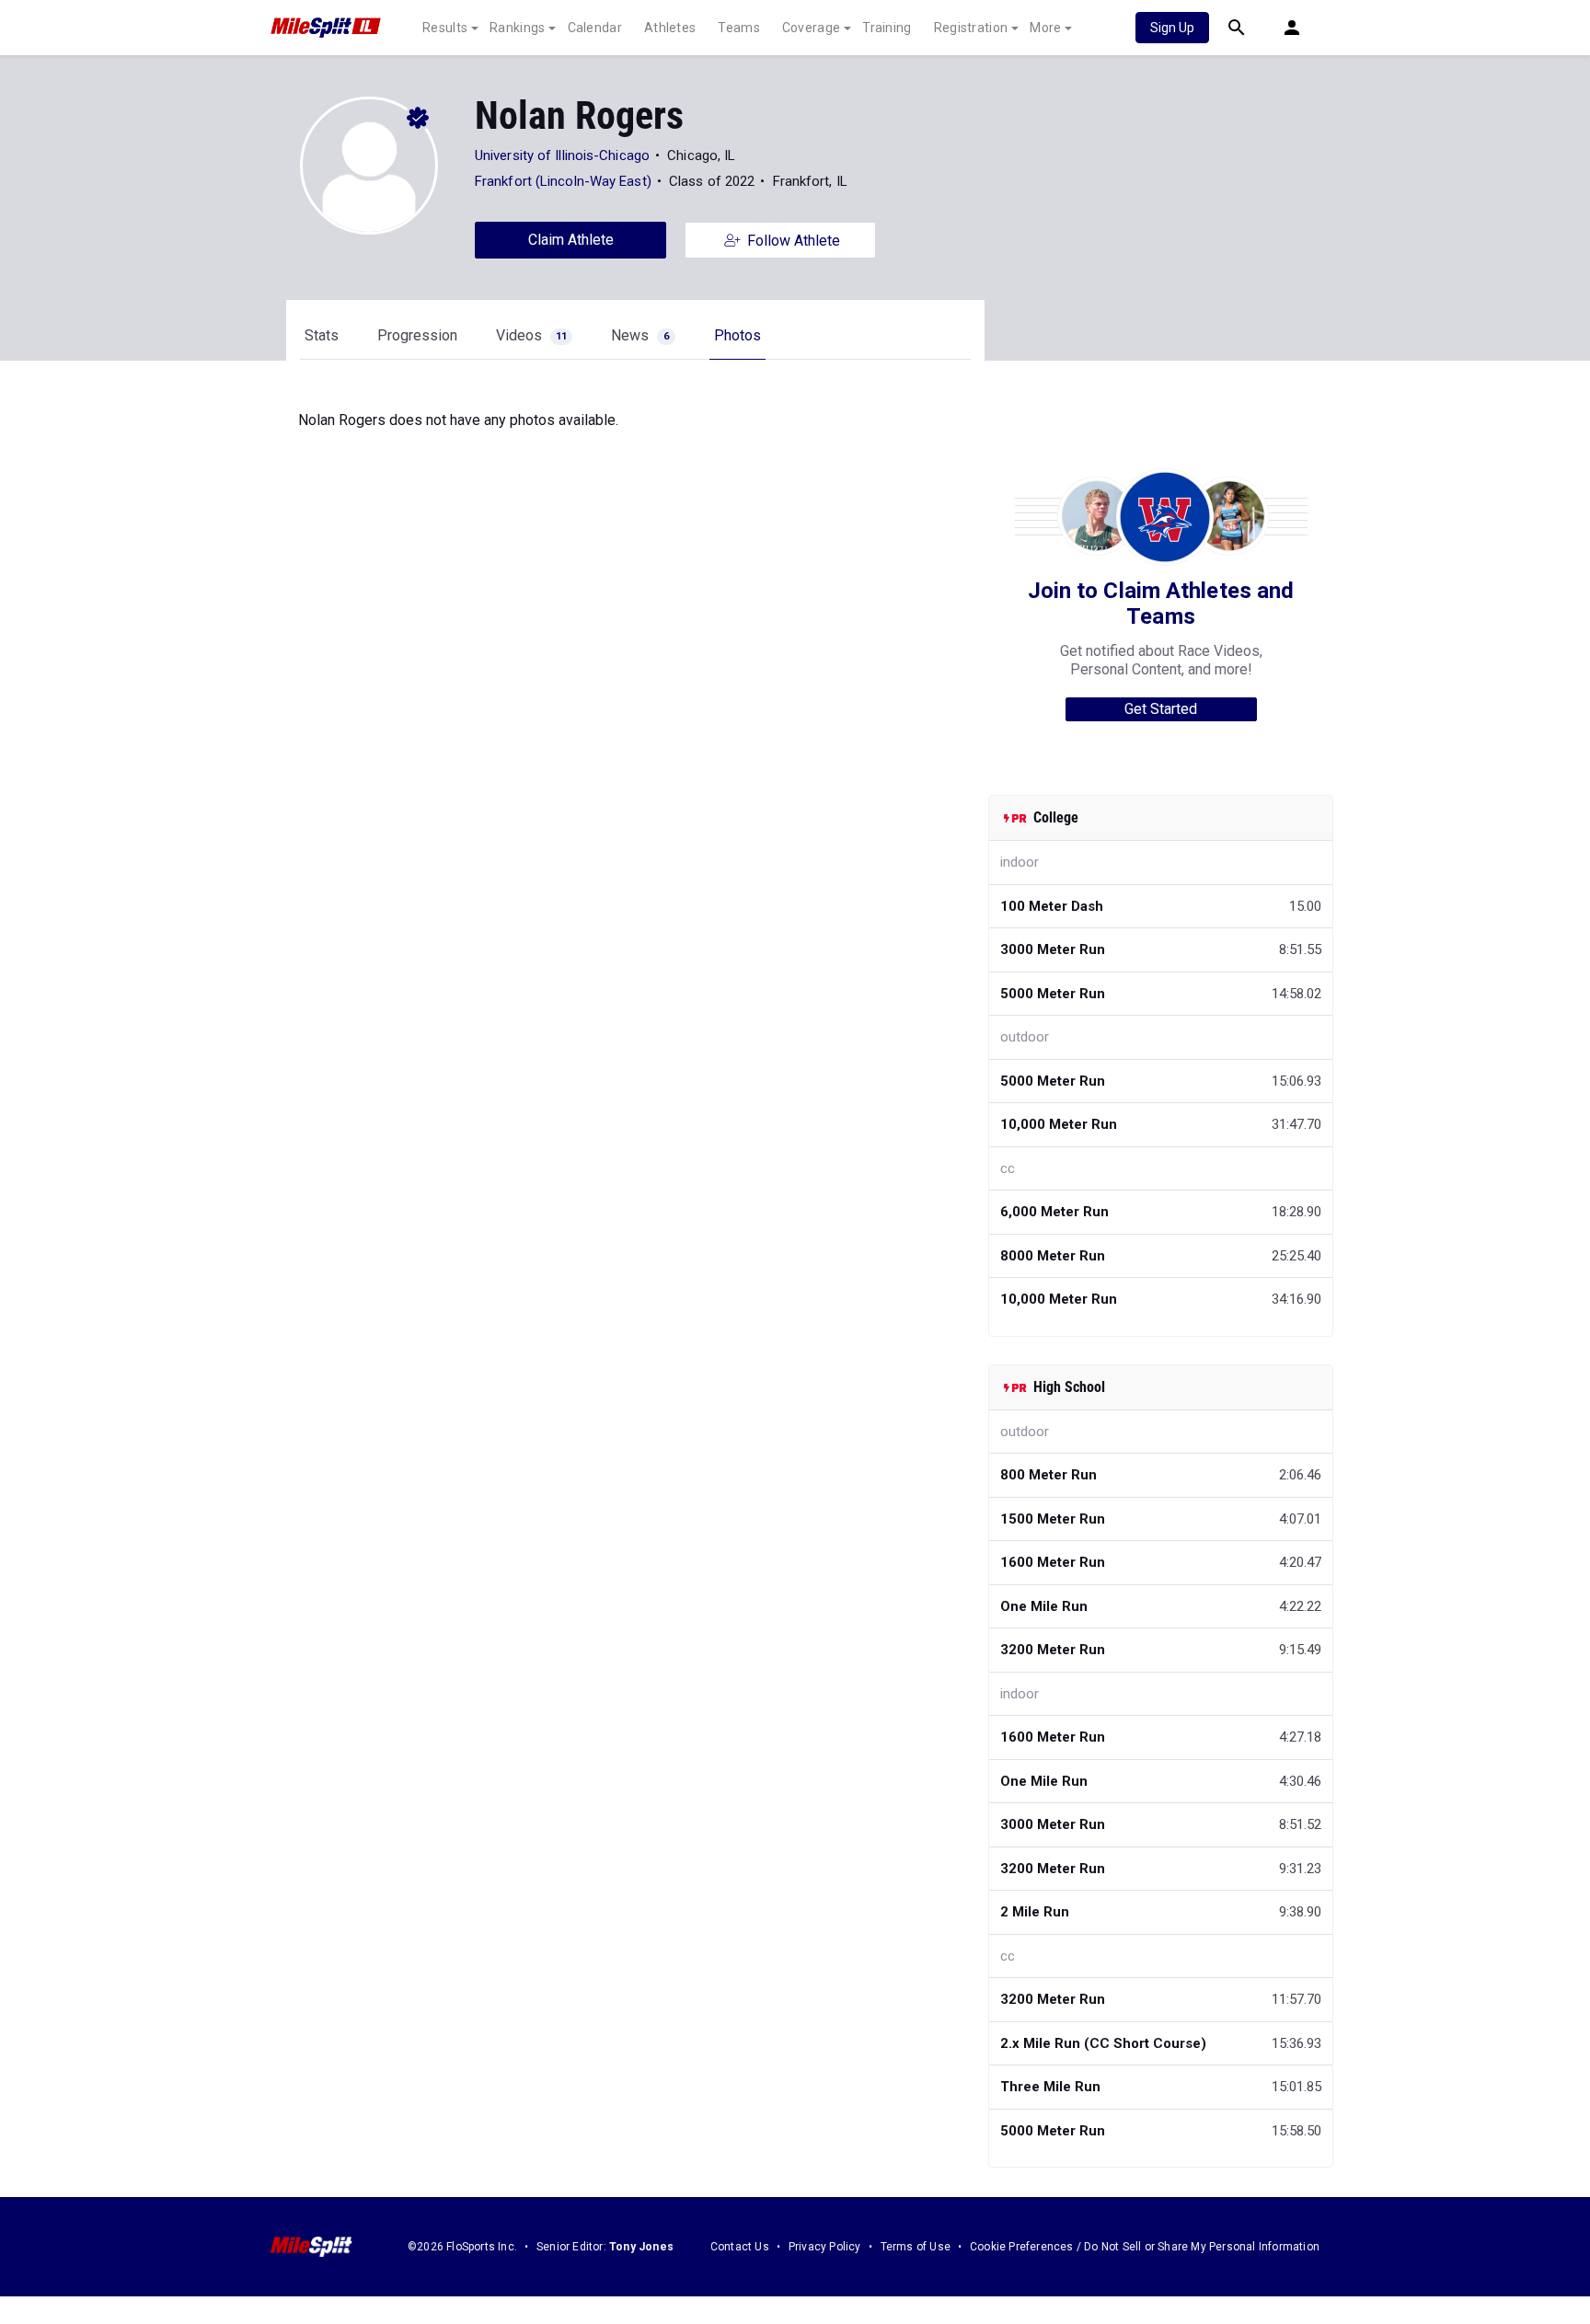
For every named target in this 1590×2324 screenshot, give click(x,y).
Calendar (595, 28)
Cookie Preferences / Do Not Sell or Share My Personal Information (1145, 2247)
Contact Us (740, 2247)
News (640, 335)
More (1045, 28)
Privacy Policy (825, 2247)
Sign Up (1172, 28)
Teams (739, 28)
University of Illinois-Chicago (562, 155)
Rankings (517, 28)
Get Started (1161, 709)
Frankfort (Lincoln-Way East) (563, 181)
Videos (531, 335)
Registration (971, 28)
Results (445, 28)
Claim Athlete (571, 240)
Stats (322, 335)
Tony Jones (641, 2247)
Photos (737, 335)
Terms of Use (916, 2247)
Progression (417, 335)
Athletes (670, 28)
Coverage (811, 28)
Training (887, 28)
